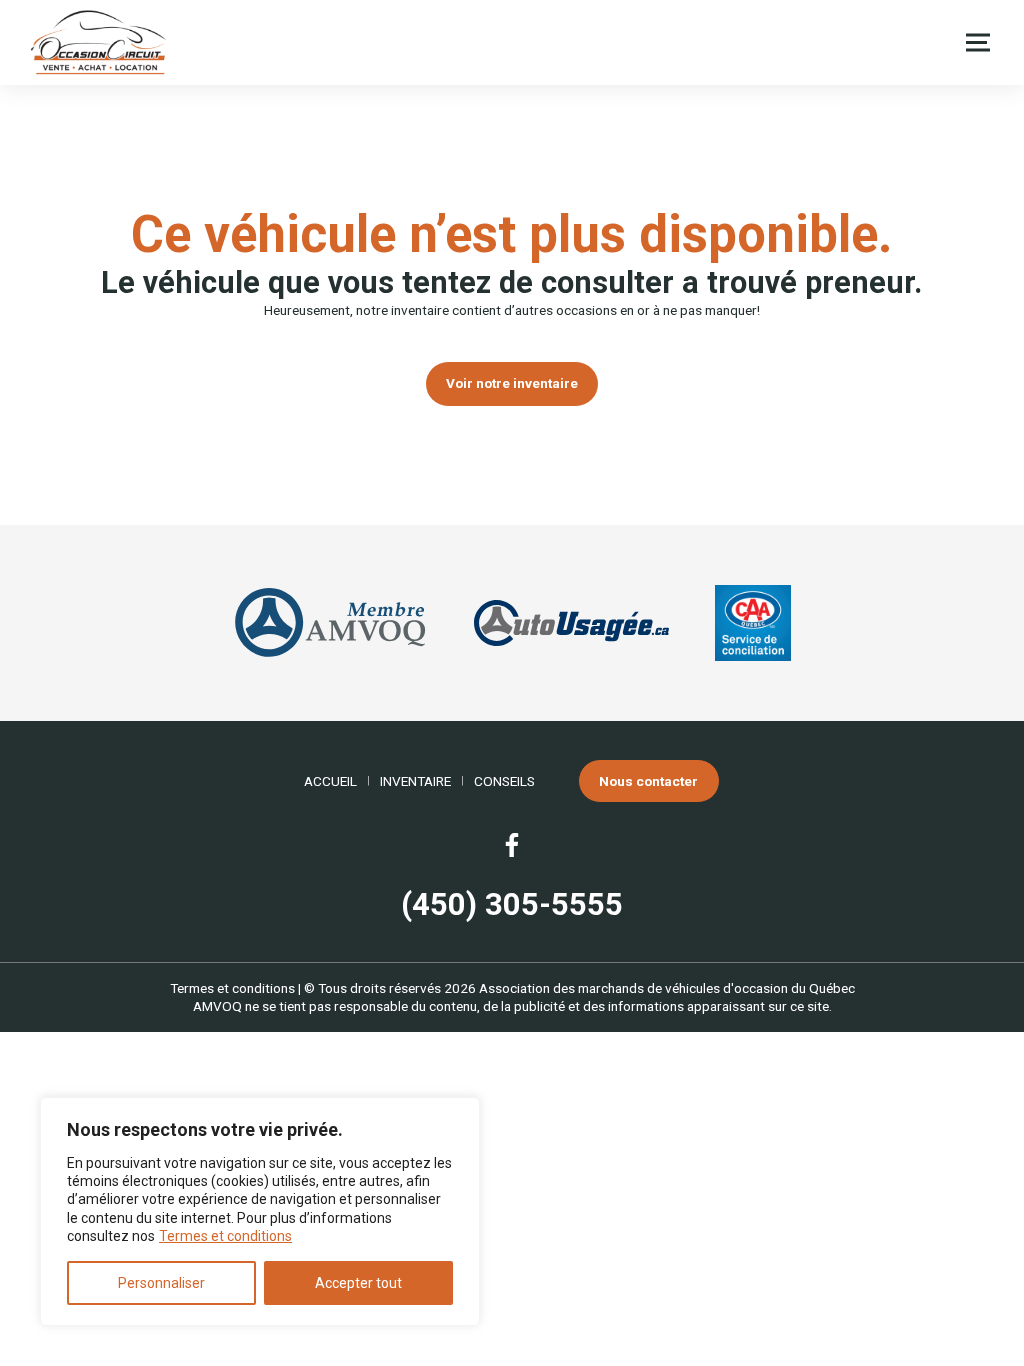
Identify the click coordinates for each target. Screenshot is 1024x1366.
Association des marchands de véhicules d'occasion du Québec (667, 988)
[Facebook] (512, 845)
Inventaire (415, 781)
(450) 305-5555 (512, 904)
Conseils (504, 781)
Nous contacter (648, 781)
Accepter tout (358, 1283)
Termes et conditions (225, 1236)
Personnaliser (161, 1283)
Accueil (330, 781)
